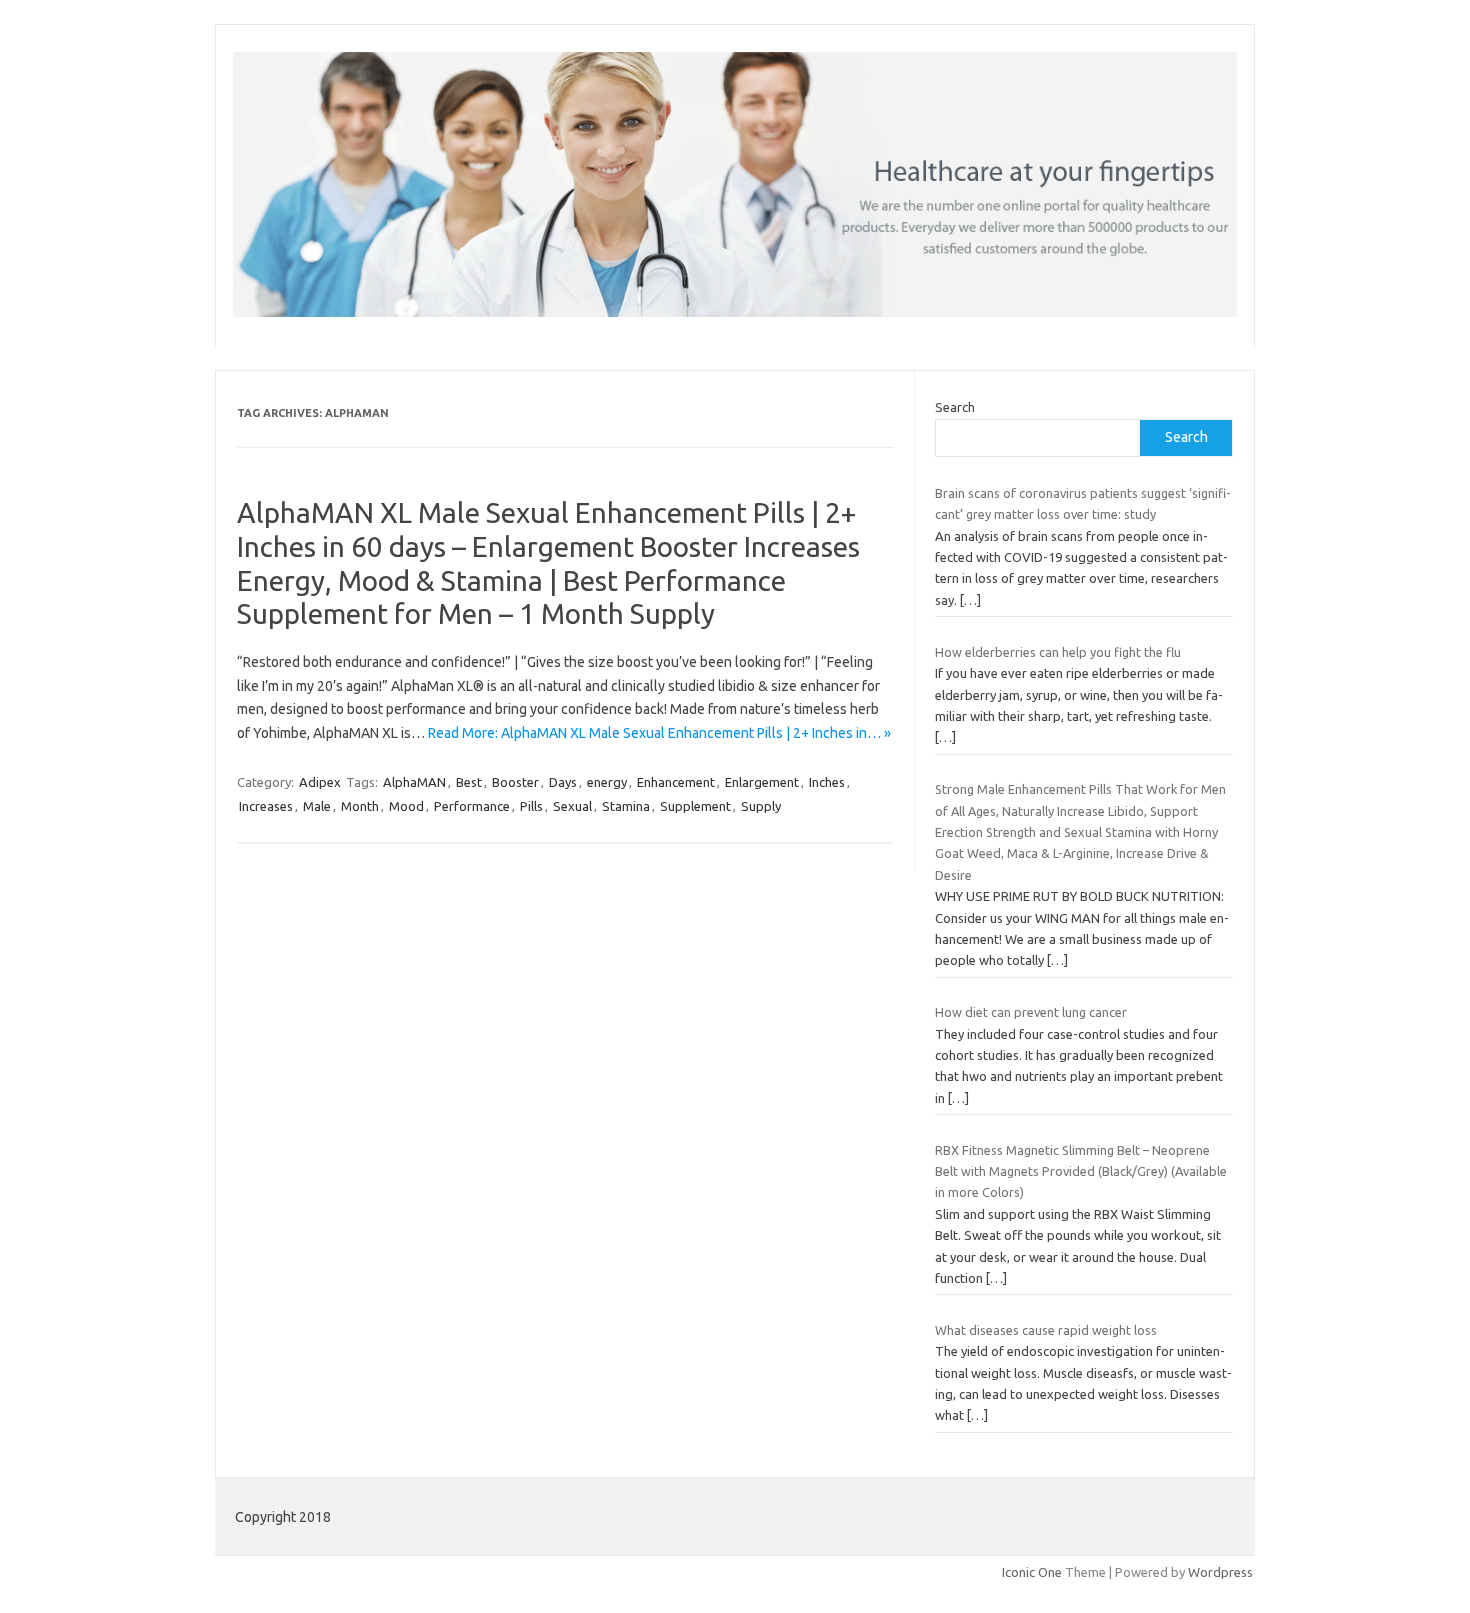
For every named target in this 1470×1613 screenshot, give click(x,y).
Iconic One (1032, 1572)
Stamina (626, 806)
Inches (827, 782)
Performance (472, 806)
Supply (761, 806)
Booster (515, 782)
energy (607, 782)
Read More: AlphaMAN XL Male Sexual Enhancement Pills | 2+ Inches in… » (659, 733)
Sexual (572, 806)
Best (469, 782)
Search (955, 407)
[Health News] (735, 312)
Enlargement (762, 782)
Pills (531, 806)
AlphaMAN (414, 782)
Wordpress (1220, 1572)
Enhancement (676, 782)
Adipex (320, 782)
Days (563, 782)
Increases (266, 806)
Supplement (695, 806)
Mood (406, 806)
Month (360, 806)
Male (317, 806)
